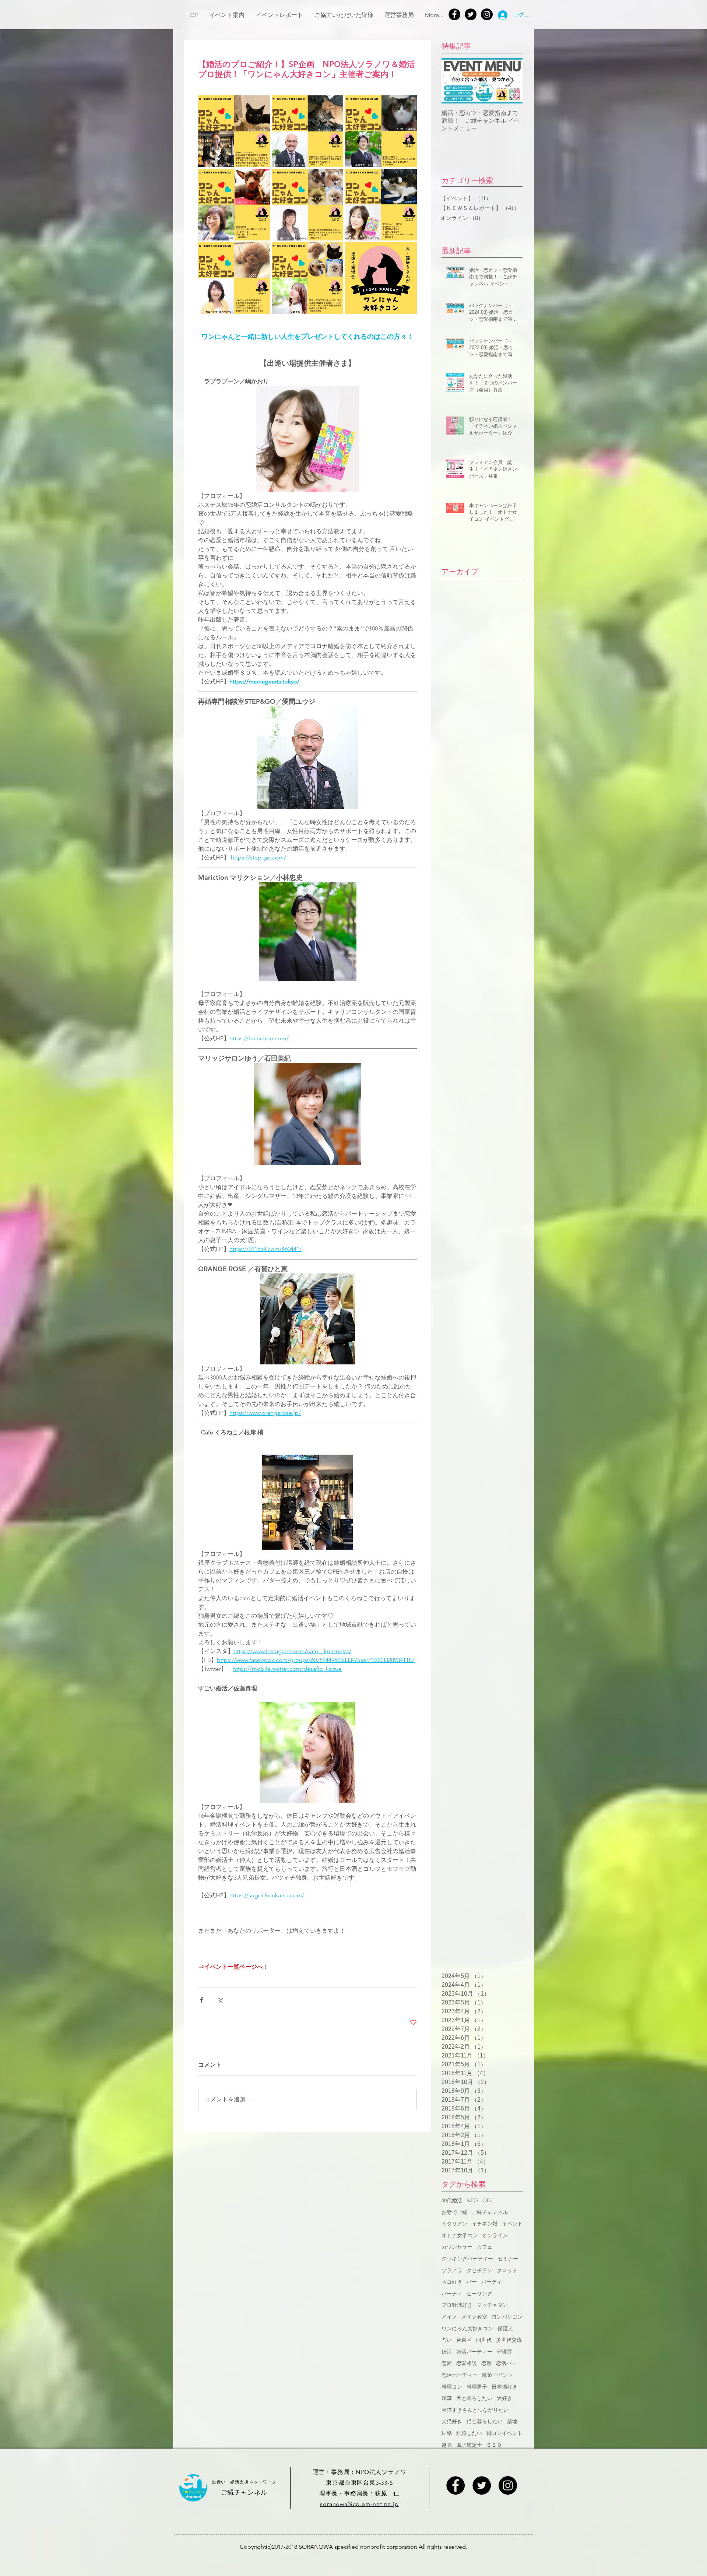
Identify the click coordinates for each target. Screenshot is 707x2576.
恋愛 (447, 2363)
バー (472, 2282)
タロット (507, 2270)
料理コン (452, 2387)
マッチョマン (492, 2305)
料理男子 (477, 2387)
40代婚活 (452, 2200)
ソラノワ (452, 2270)
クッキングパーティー (467, 2259)
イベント (512, 2224)
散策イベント (497, 2375)
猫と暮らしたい (485, 2421)
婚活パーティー (474, 2352)
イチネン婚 (485, 2224)
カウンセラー (457, 2247)
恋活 (486, 2363)
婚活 (447, 2352)
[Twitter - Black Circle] (482, 2485)
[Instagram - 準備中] (508, 2485)
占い (447, 2340)
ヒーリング (479, 2294)
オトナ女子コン (460, 2235)
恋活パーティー (460, 2375)
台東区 (464, 2340)
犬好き (504, 2398)
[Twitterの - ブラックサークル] (471, 14)
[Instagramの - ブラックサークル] (487, 14)
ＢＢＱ (494, 2445)
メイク (449, 2317)
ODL (488, 2200)
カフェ (485, 2247)
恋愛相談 (467, 2363)
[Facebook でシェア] (202, 2000)
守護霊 (504, 2352)
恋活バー (506, 2363)
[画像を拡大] (234, 131)
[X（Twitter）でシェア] (220, 2000)
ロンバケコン (507, 2317)
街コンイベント (504, 2433)
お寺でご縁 (454, 2212)
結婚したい (469, 2433)
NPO (472, 2200)
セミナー (508, 2259)
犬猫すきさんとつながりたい (475, 2410)
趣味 (447, 2445)
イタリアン (454, 2224)
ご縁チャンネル (490, 2212)
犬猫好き (452, 2421)
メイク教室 (474, 2317)
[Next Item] (511, 81)
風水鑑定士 (469, 2445)
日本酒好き (504, 2387)
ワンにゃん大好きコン (467, 2329)
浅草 (447, 2398)
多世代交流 (509, 2340)
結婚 (447, 2433)
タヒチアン (479, 2270)
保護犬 (505, 2329)
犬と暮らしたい (474, 2398)
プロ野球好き (457, 2305)
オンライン (495, 2235)
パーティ (492, 2282)
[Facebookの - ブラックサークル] (454, 14)
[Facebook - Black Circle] (455, 2485)
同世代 (484, 2340)
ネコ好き (452, 2282)
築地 (512, 2421)
